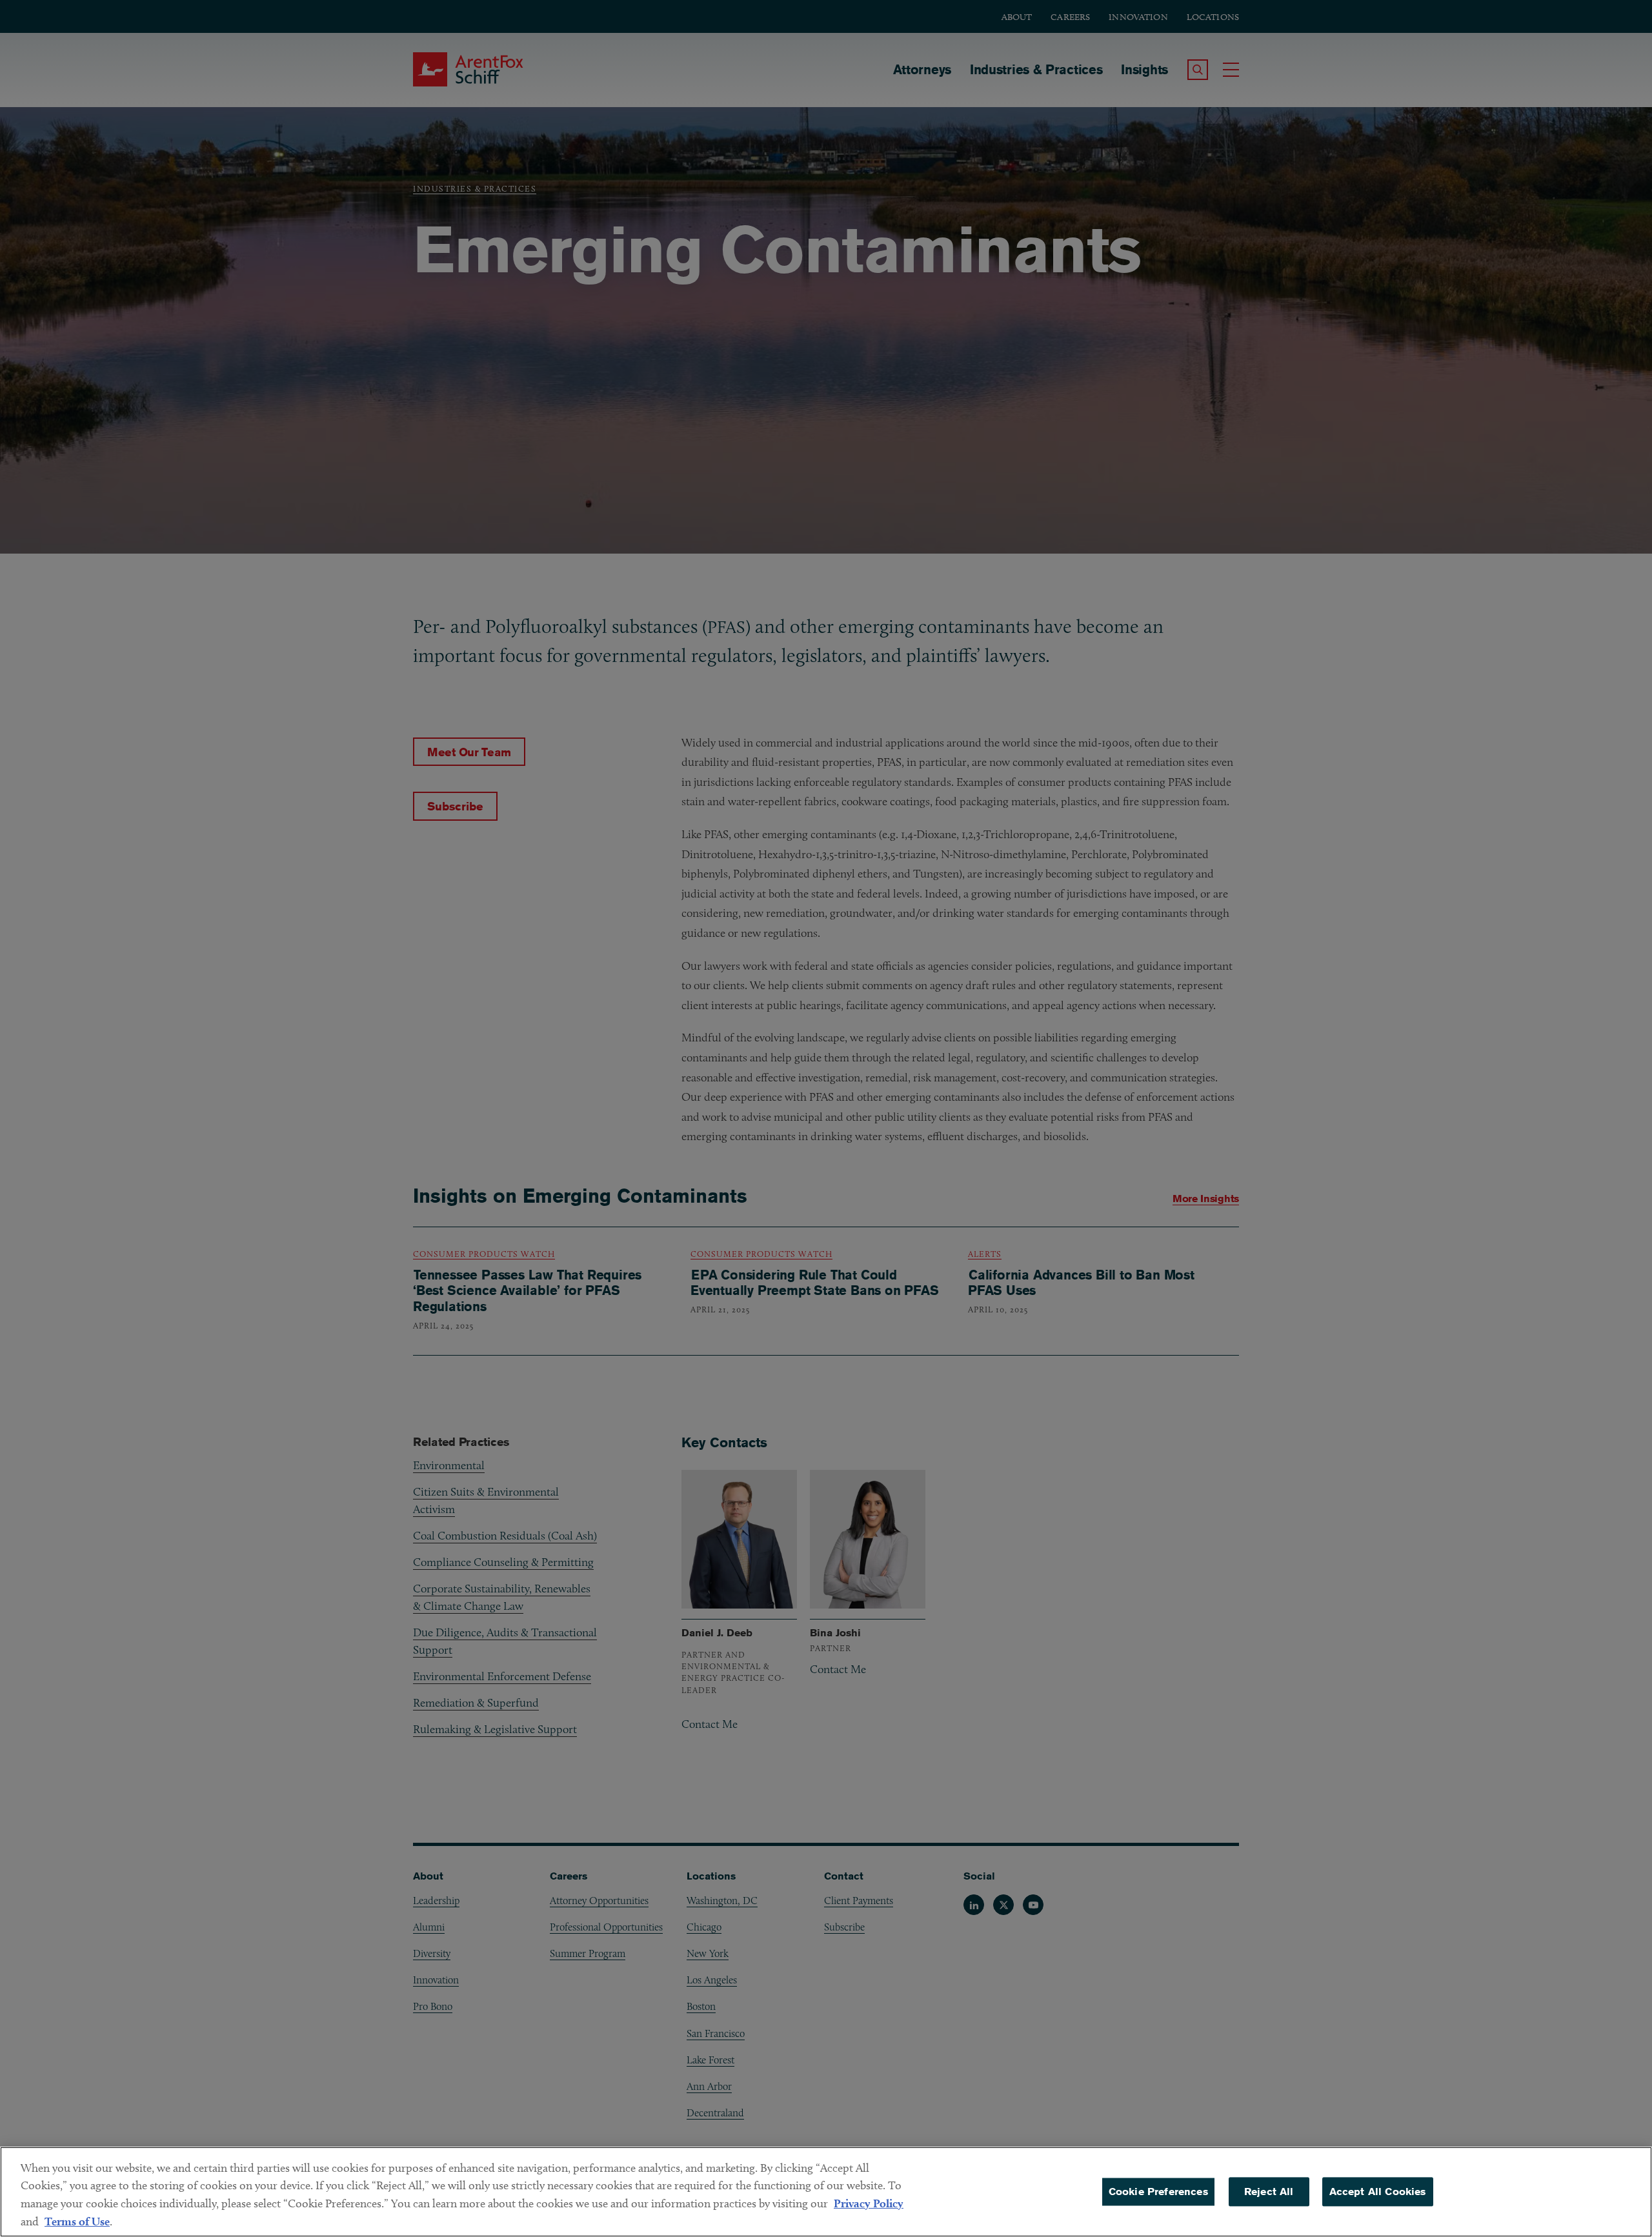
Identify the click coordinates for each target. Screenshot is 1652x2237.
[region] (826, 2192)
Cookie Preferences (1158, 2192)
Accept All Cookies (1378, 2192)
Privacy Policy (869, 2203)
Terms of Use (77, 2221)
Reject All (1269, 2192)
